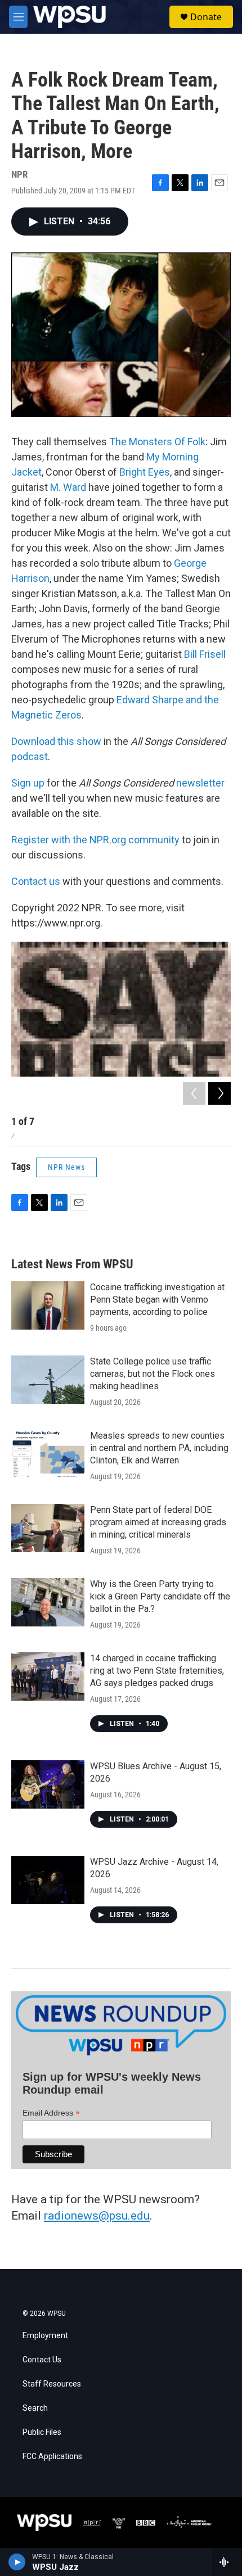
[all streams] (227, 2562)
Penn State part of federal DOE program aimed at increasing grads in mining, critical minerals (158, 1522)
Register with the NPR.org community (95, 840)
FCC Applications (52, 2457)
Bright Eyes (145, 472)
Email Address (51, 2113)
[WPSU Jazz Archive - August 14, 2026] (48, 1880)
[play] (17, 2562)
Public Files (42, 2432)
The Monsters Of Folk (157, 442)
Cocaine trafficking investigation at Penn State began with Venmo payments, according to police (157, 1300)
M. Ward (68, 487)
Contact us (36, 881)
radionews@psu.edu (97, 2216)
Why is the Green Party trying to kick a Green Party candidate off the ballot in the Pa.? (160, 1596)
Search (35, 2408)
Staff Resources (52, 2384)
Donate (206, 17)
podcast (30, 756)
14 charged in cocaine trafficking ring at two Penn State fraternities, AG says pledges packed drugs (157, 1671)
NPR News (66, 1167)
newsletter (200, 783)
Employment (45, 2336)
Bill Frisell (205, 654)
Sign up (28, 783)
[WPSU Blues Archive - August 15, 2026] (48, 1784)
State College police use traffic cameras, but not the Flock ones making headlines (153, 1374)
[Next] (219, 1093)
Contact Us (42, 2360)
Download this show (56, 741)
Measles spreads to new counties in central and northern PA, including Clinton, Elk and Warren (159, 1448)
